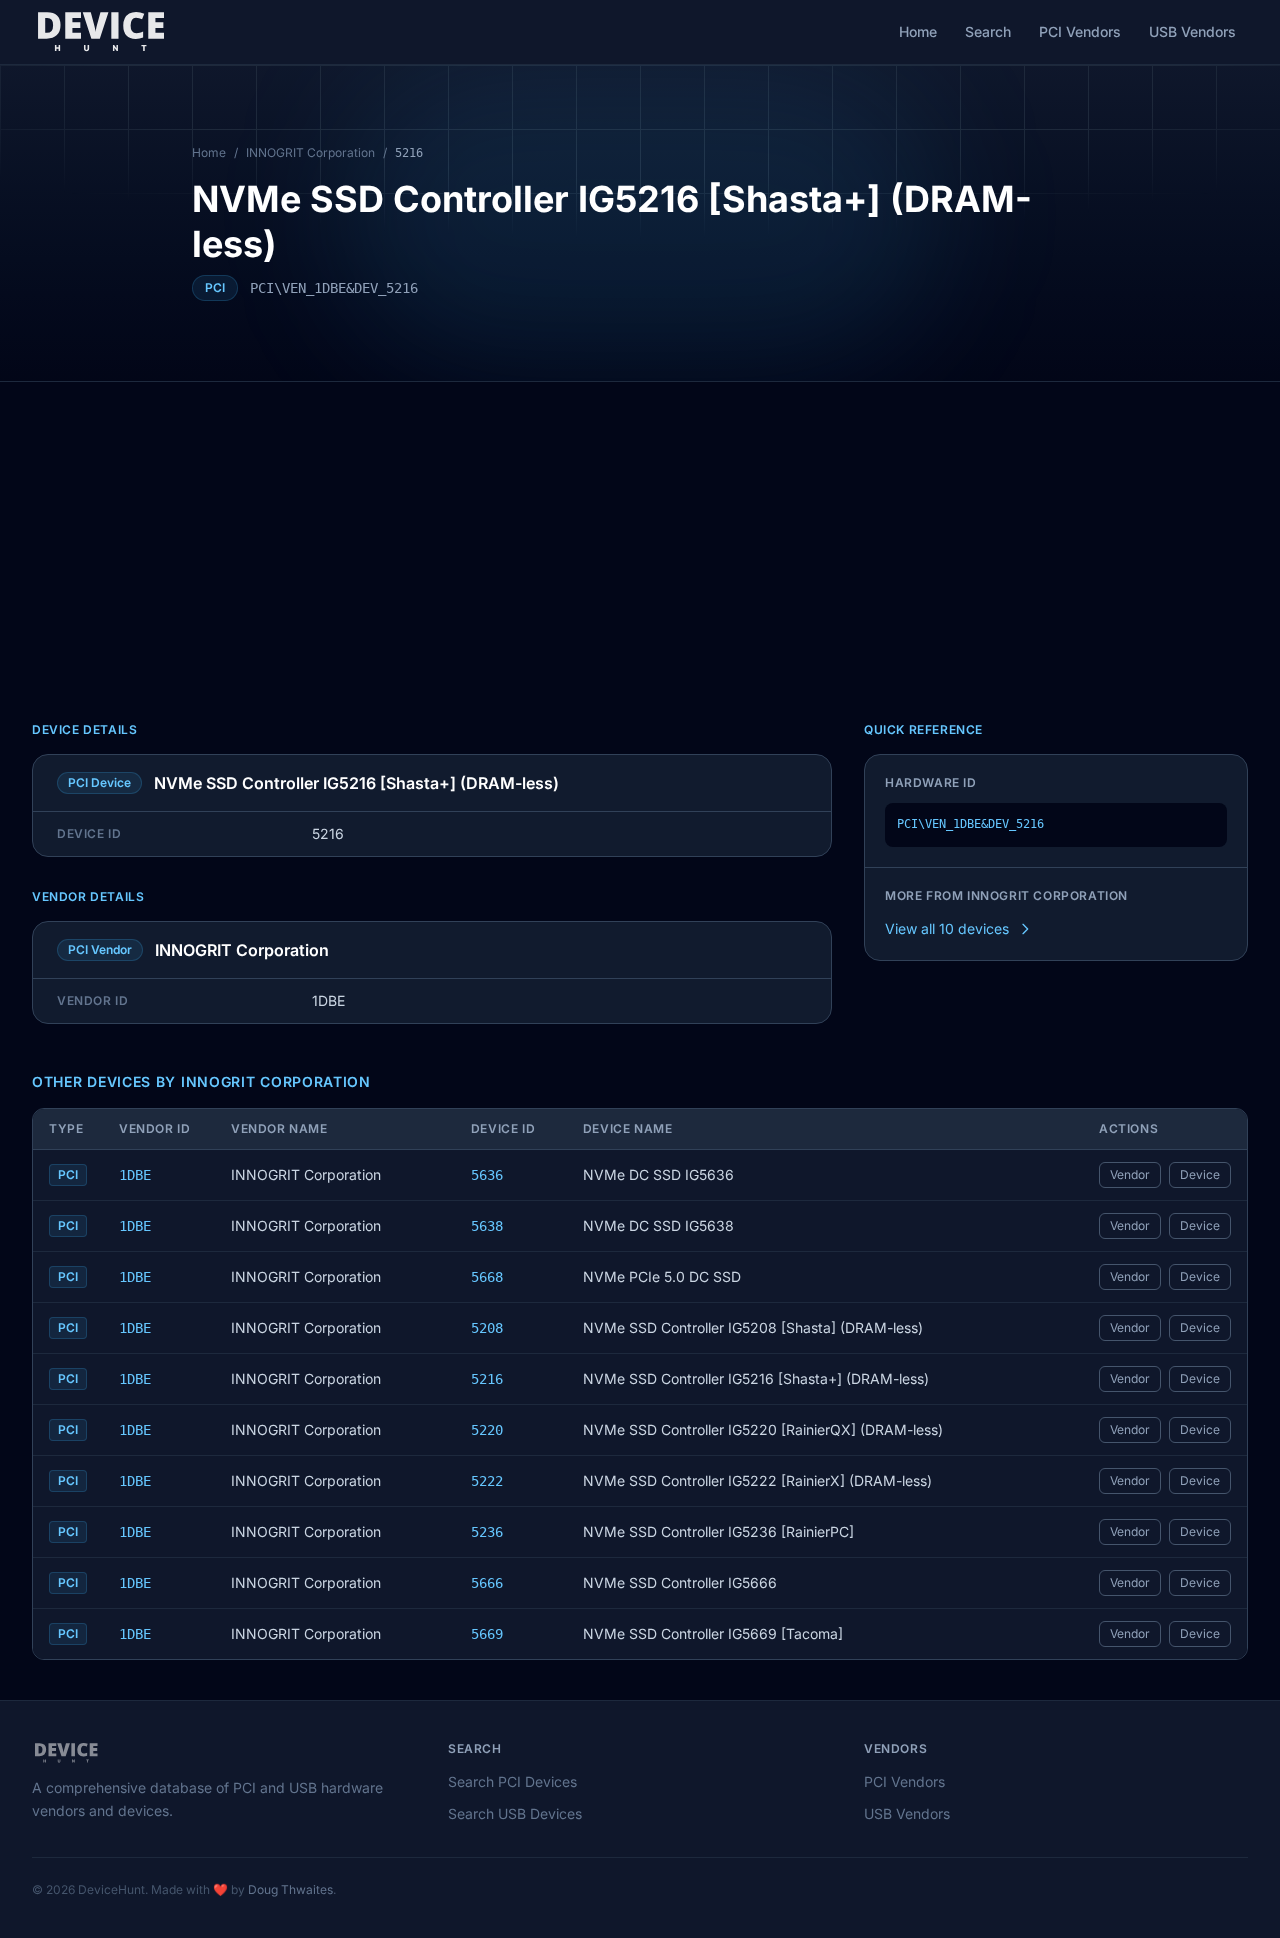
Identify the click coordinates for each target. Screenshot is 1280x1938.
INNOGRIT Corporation (310, 152)
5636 (487, 1175)
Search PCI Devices (512, 1781)
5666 (487, 1583)
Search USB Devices (515, 1813)
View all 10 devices (947, 928)
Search (988, 31)
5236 (487, 1532)
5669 (487, 1634)
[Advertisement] (640, 532)
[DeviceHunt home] (100, 32)
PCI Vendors (1080, 31)
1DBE (135, 1175)
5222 (487, 1481)
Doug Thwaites (290, 1889)
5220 (487, 1430)
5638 (487, 1226)
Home (918, 31)
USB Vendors (1192, 31)
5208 (487, 1328)
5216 (487, 1379)
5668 (487, 1277)
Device (1200, 1174)
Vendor (1130, 1174)
